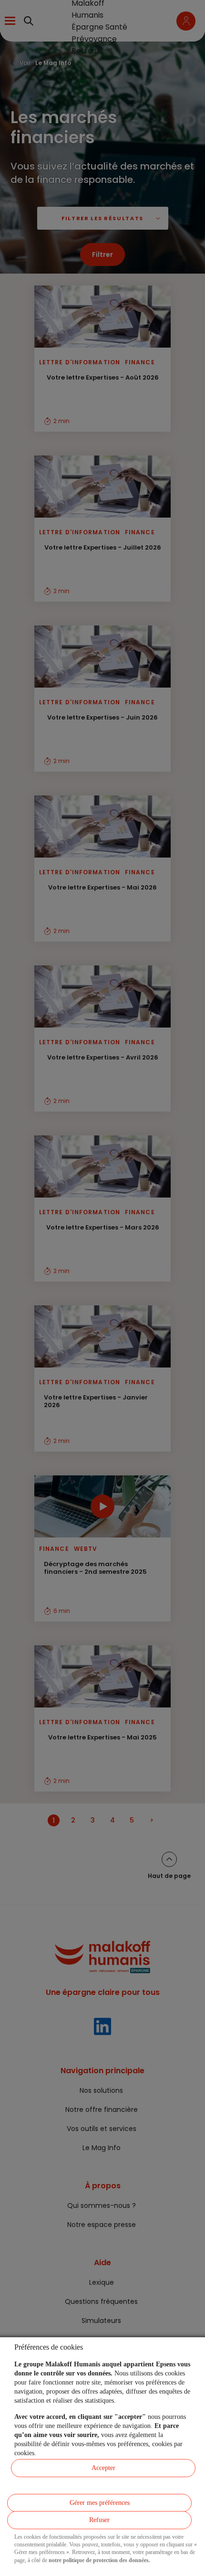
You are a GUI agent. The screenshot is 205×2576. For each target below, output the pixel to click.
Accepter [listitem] (103, 2468)
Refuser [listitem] (99, 2520)
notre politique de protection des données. (99, 2560)
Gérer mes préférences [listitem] (100, 2503)
